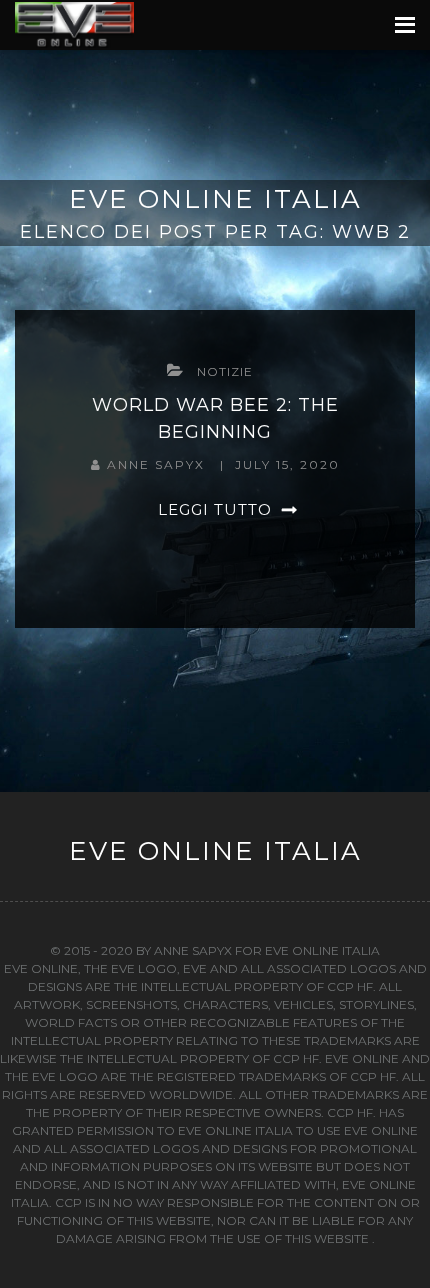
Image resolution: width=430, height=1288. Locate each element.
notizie (225, 371)
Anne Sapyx (158, 464)
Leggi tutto (215, 509)
